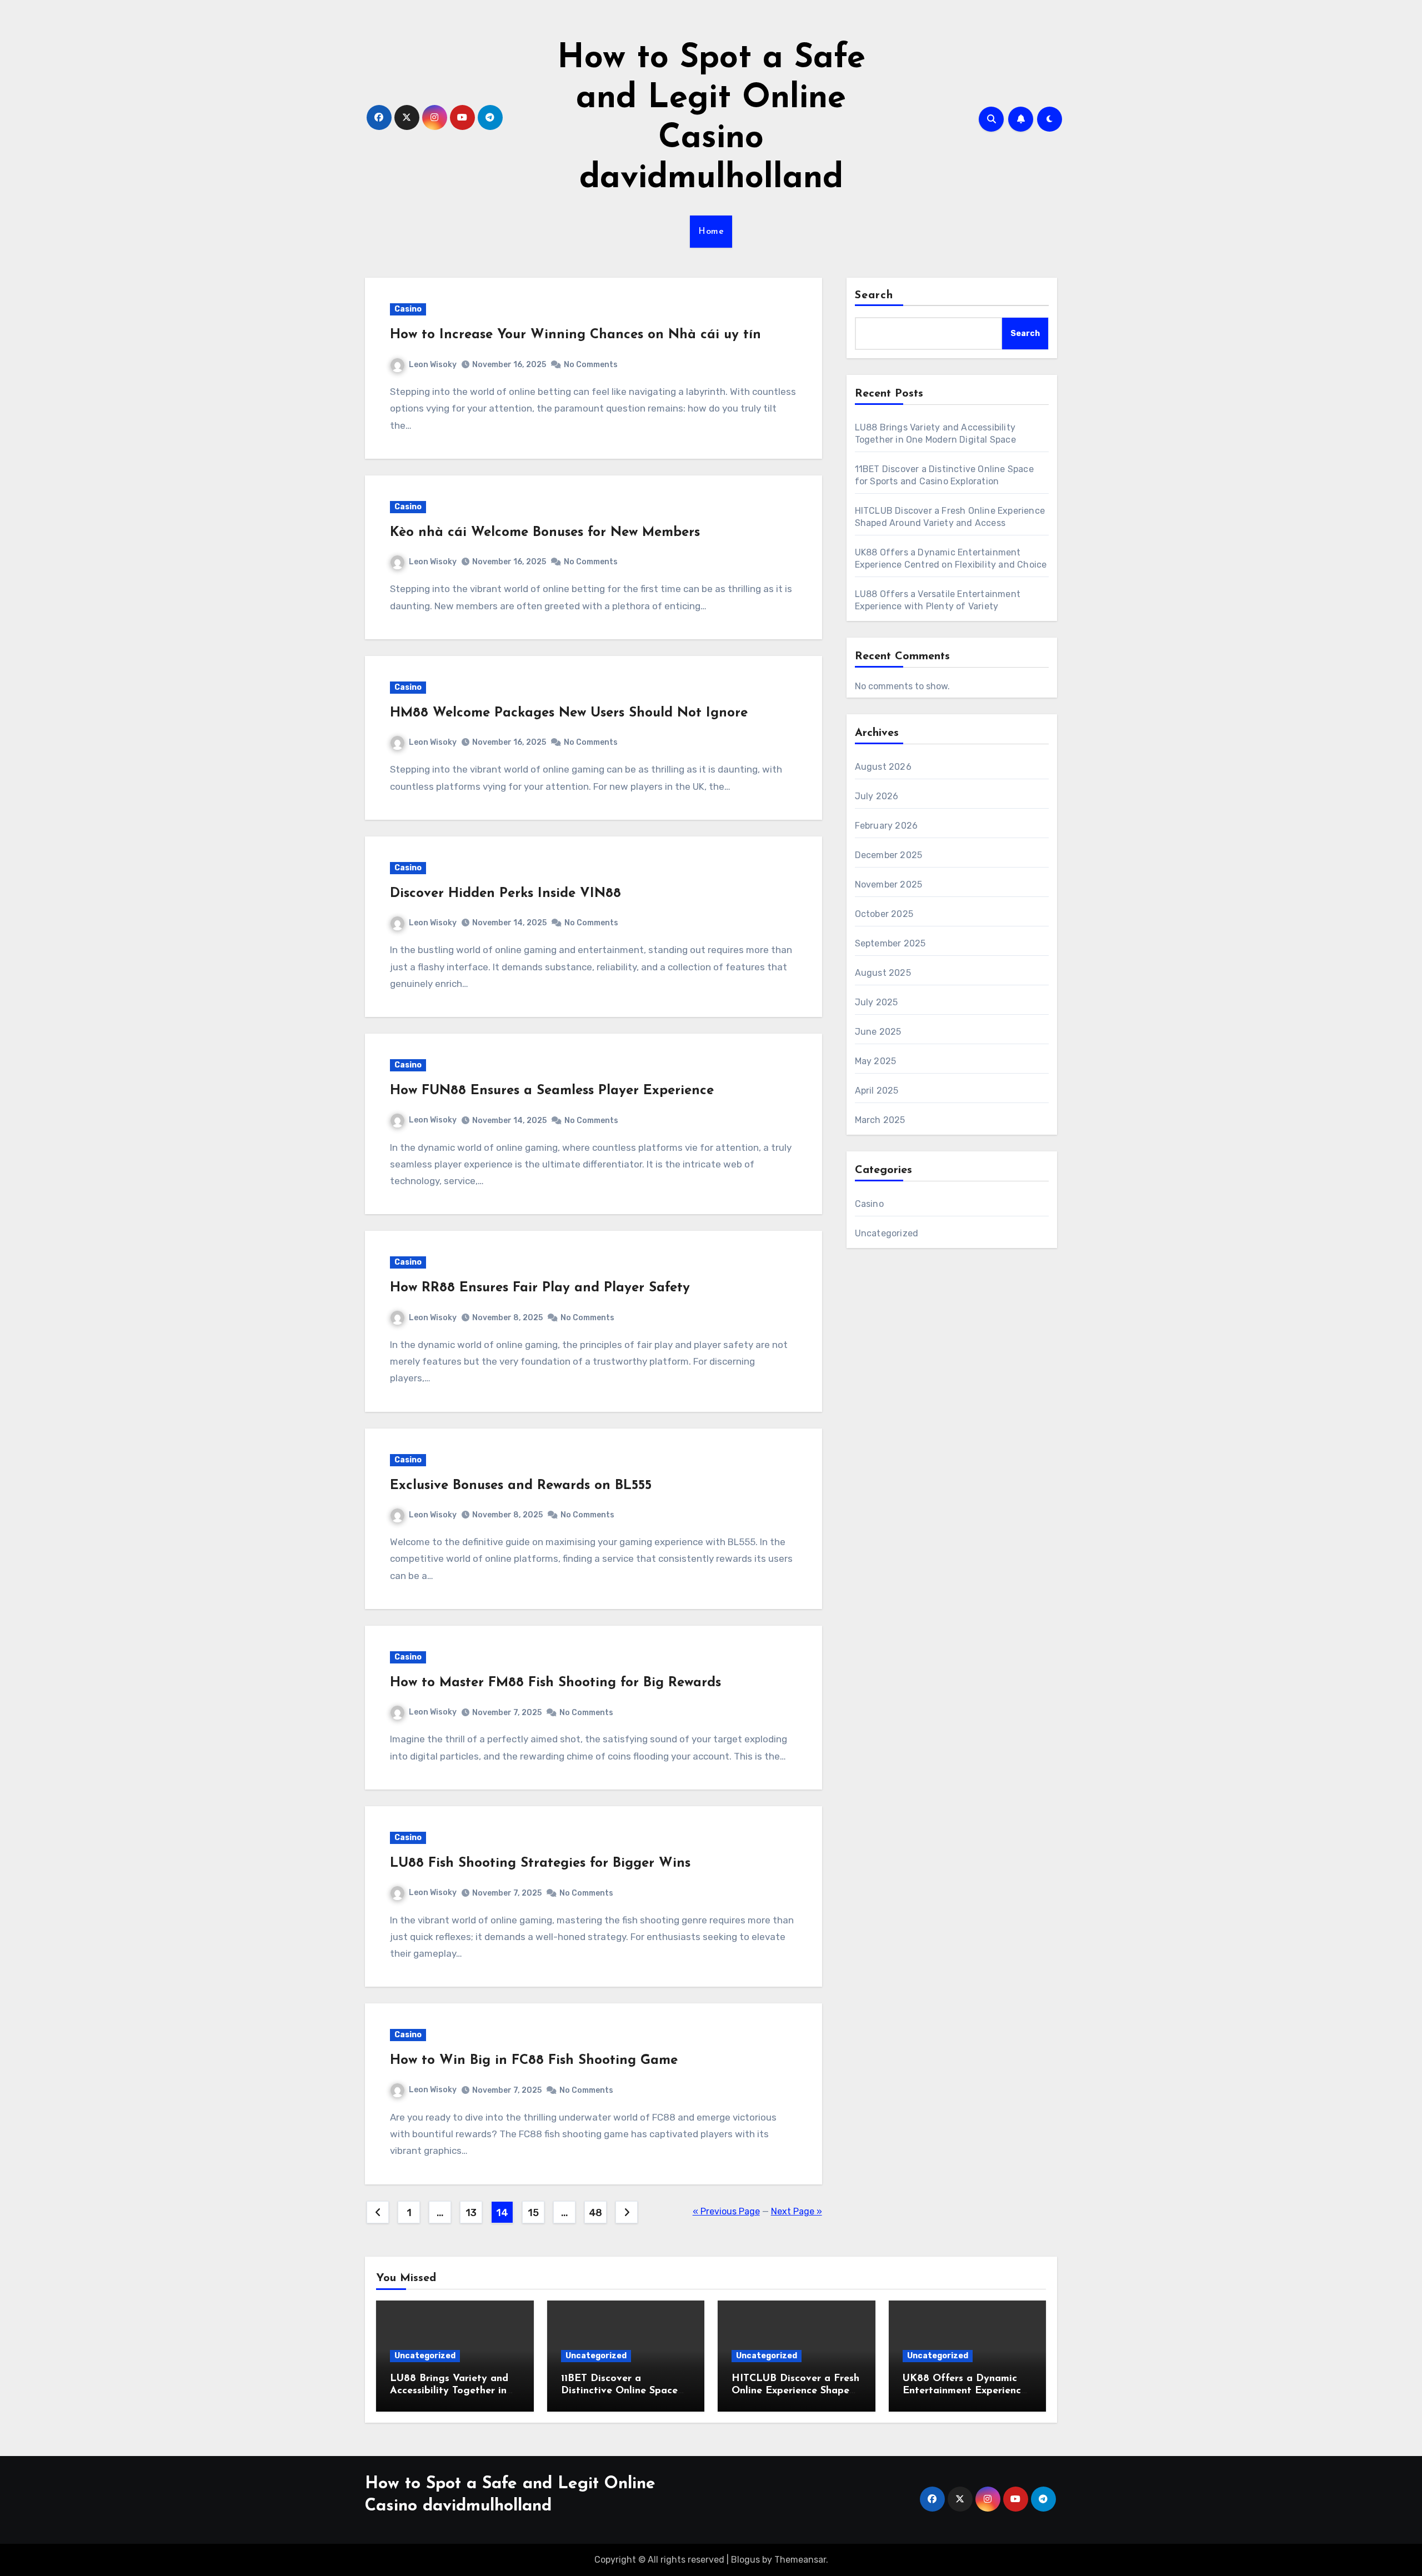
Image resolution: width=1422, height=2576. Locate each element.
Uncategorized (887, 1233)
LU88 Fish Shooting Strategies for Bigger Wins (540, 1863)
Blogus (745, 2560)
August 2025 (883, 973)
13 (471, 2213)
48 (595, 2213)
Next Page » (797, 2211)
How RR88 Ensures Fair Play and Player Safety (540, 1288)
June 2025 (878, 1032)
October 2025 (884, 914)
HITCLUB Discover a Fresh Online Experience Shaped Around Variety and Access (796, 2391)
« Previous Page (726, 2211)
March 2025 (880, 1120)
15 (533, 2213)
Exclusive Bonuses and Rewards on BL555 (521, 1486)
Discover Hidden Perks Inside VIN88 (505, 894)
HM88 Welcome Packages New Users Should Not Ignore (569, 713)
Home (711, 232)
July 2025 (877, 1002)
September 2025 (890, 943)
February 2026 (887, 826)
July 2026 (877, 796)
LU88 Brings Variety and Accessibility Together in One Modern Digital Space (454, 2391)
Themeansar (800, 2560)
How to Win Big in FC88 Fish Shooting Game (534, 2061)
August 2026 (883, 767)
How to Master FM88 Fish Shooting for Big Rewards (555, 1683)
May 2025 (876, 1061)
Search (874, 295)
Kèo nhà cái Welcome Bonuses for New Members (545, 533)
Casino (408, 309)
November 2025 (889, 884)
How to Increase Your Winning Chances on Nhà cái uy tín (575, 335)
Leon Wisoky (433, 365)
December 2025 (889, 855)
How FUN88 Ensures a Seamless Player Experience (552, 1091)
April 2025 (877, 1091)
